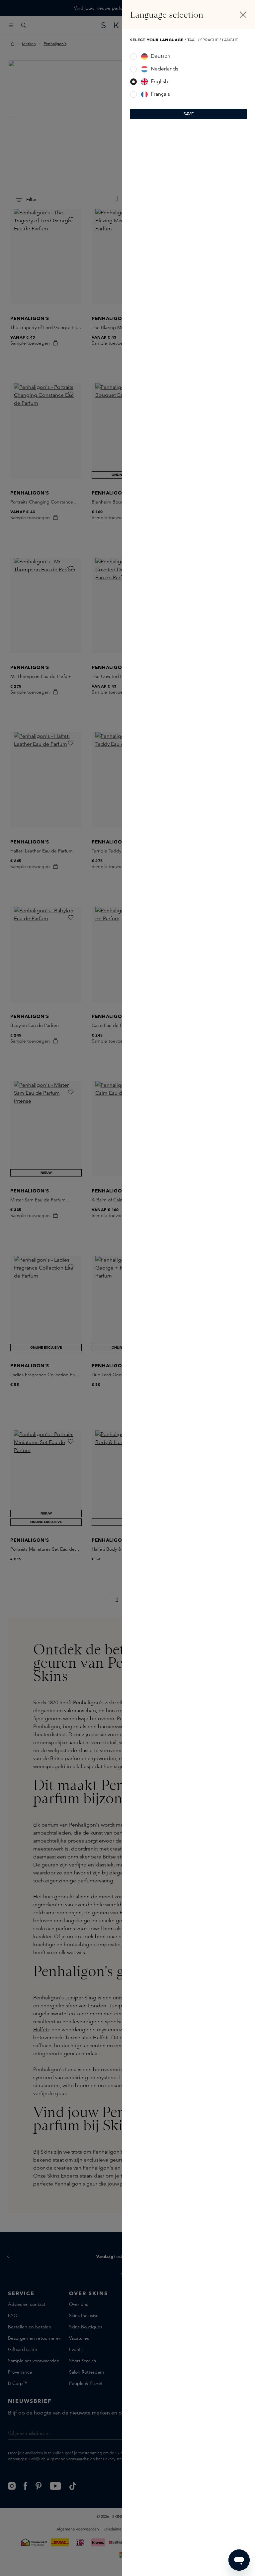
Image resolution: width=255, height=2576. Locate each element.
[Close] (243, 15)
